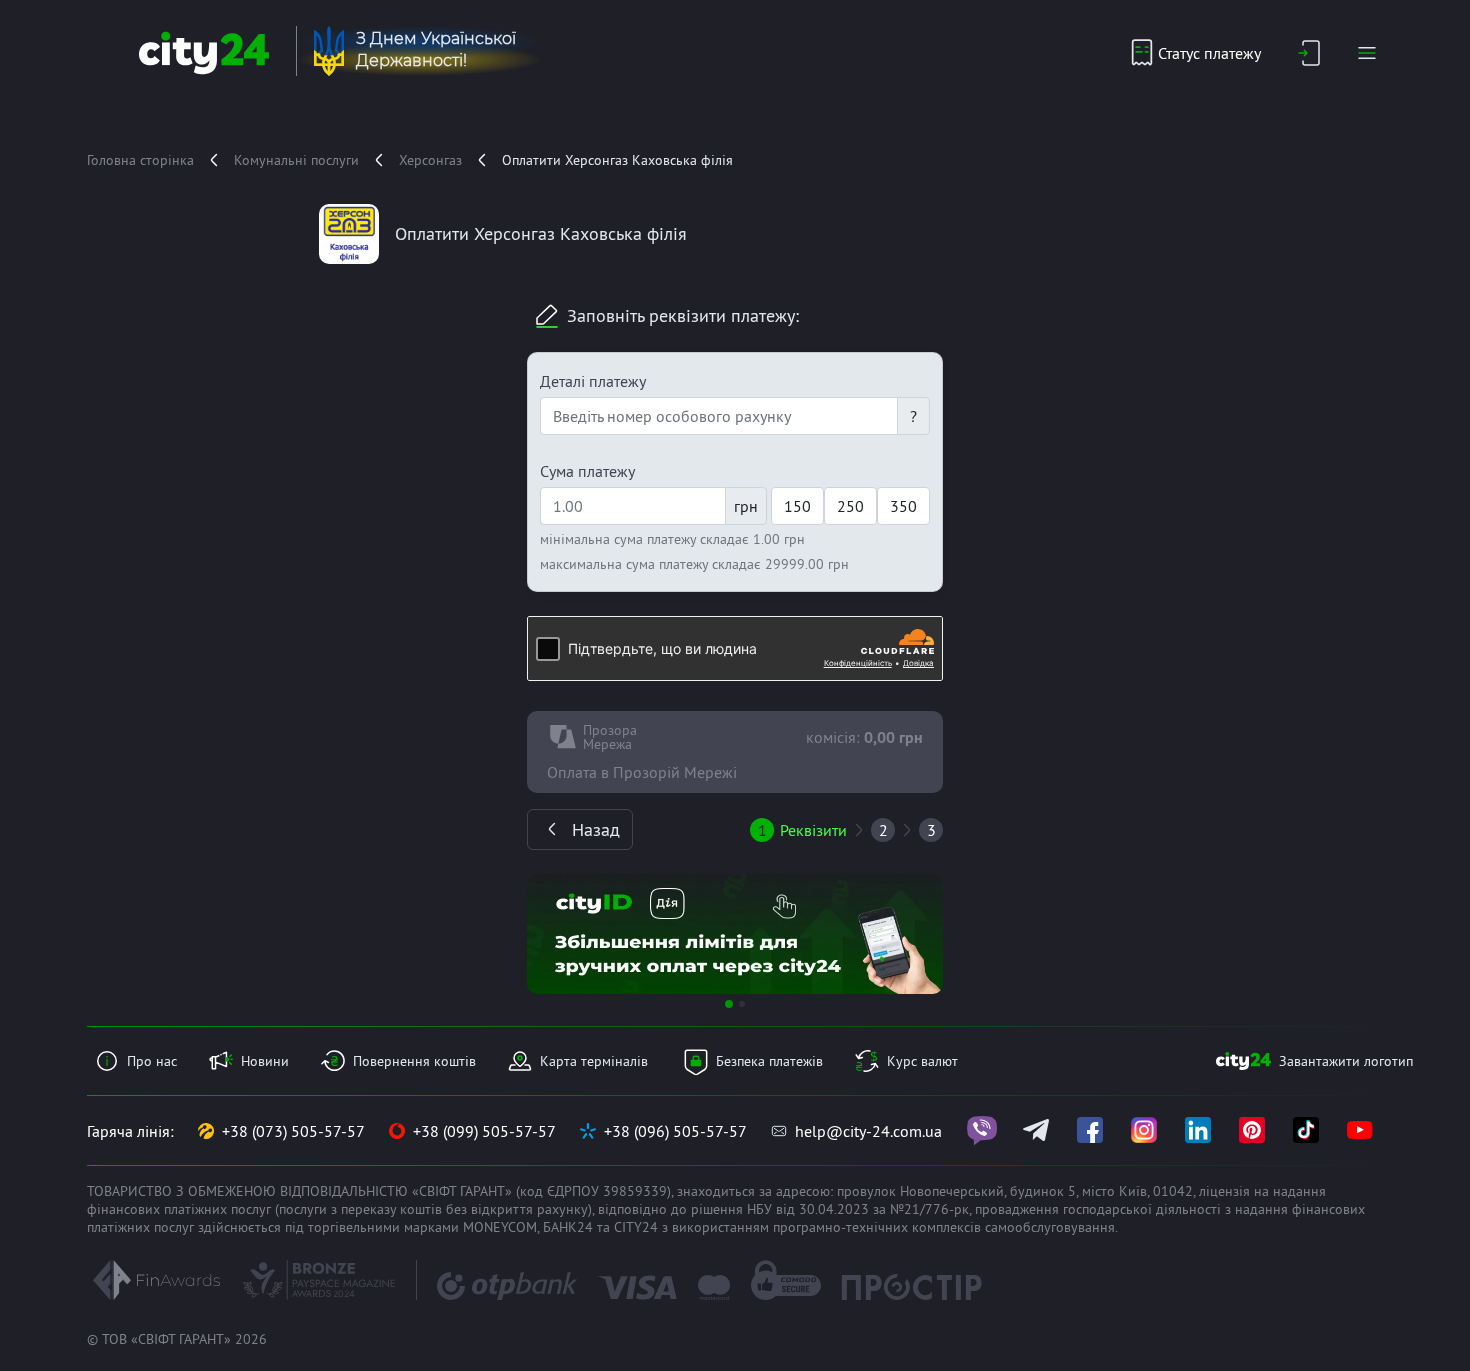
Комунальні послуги (296, 160)
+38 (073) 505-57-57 (293, 1131)
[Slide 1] (729, 1004)
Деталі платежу (593, 381)
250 (850, 506)
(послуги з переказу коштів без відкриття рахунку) (433, 1209)
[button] (558, 934)
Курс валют (922, 1061)
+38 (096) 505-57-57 (675, 1131)
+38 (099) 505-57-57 (484, 1131)
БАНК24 (568, 1227)
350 (903, 506)
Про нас (152, 1061)
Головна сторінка (140, 160)
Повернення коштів (414, 1061)
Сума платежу (587, 471)
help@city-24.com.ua (868, 1131)
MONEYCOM (500, 1227)
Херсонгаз (430, 160)
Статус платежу (1209, 53)
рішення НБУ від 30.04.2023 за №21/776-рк (830, 1209)
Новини (265, 1061)
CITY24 (636, 1227)
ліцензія (1224, 1191)
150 (797, 506)
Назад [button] (596, 829)
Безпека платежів (769, 1061)
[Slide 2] (742, 1004)
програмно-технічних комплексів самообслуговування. (945, 1227)
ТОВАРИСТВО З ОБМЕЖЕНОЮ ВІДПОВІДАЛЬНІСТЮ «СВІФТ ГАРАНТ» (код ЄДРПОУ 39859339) (379, 1191)
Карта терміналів (594, 1061)
